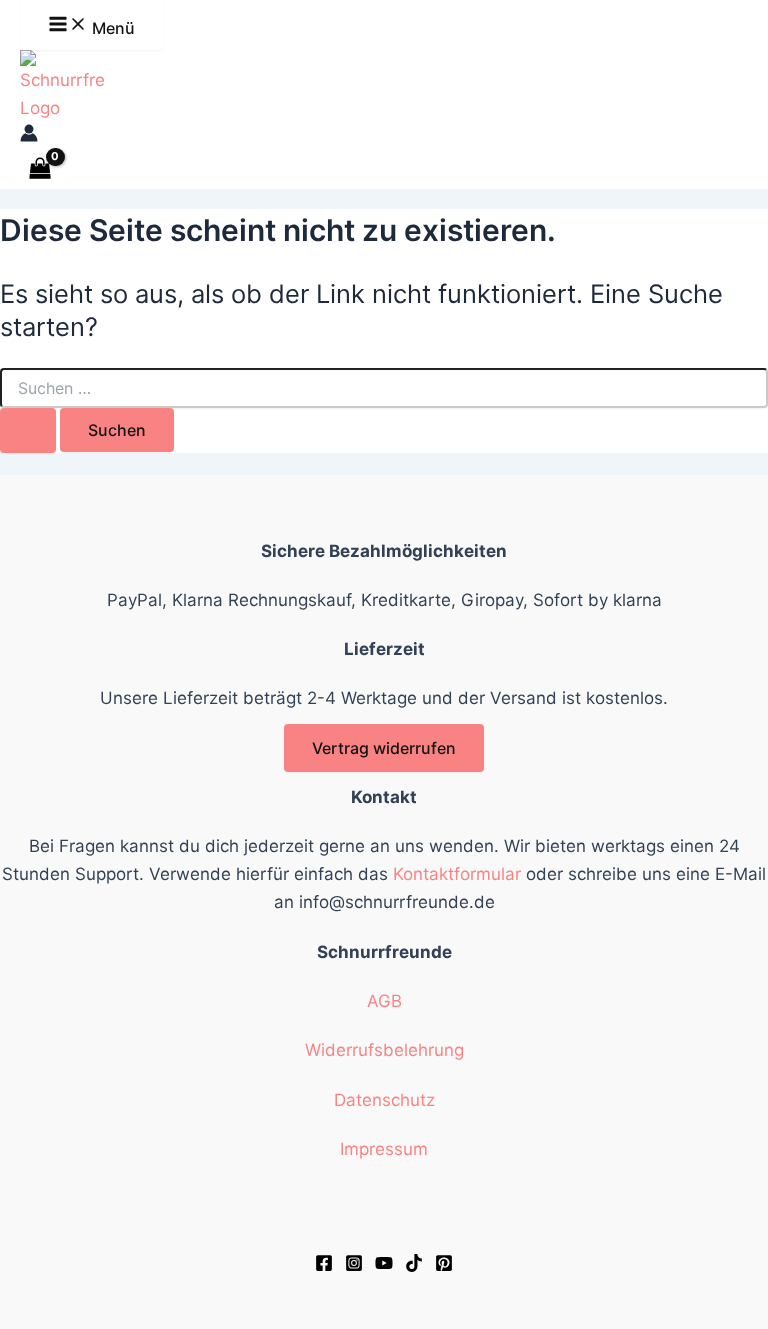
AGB (384, 1001)
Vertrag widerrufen (384, 748)
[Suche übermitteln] (28, 430)
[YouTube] (384, 1266)
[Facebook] (324, 1266)
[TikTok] (414, 1266)
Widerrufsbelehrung (384, 1050)
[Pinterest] (444, 1266)
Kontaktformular (457, 874)
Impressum (384, 1149)
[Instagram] (354, 1266)
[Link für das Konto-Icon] (29, 136)
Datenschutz (384, 1100)
